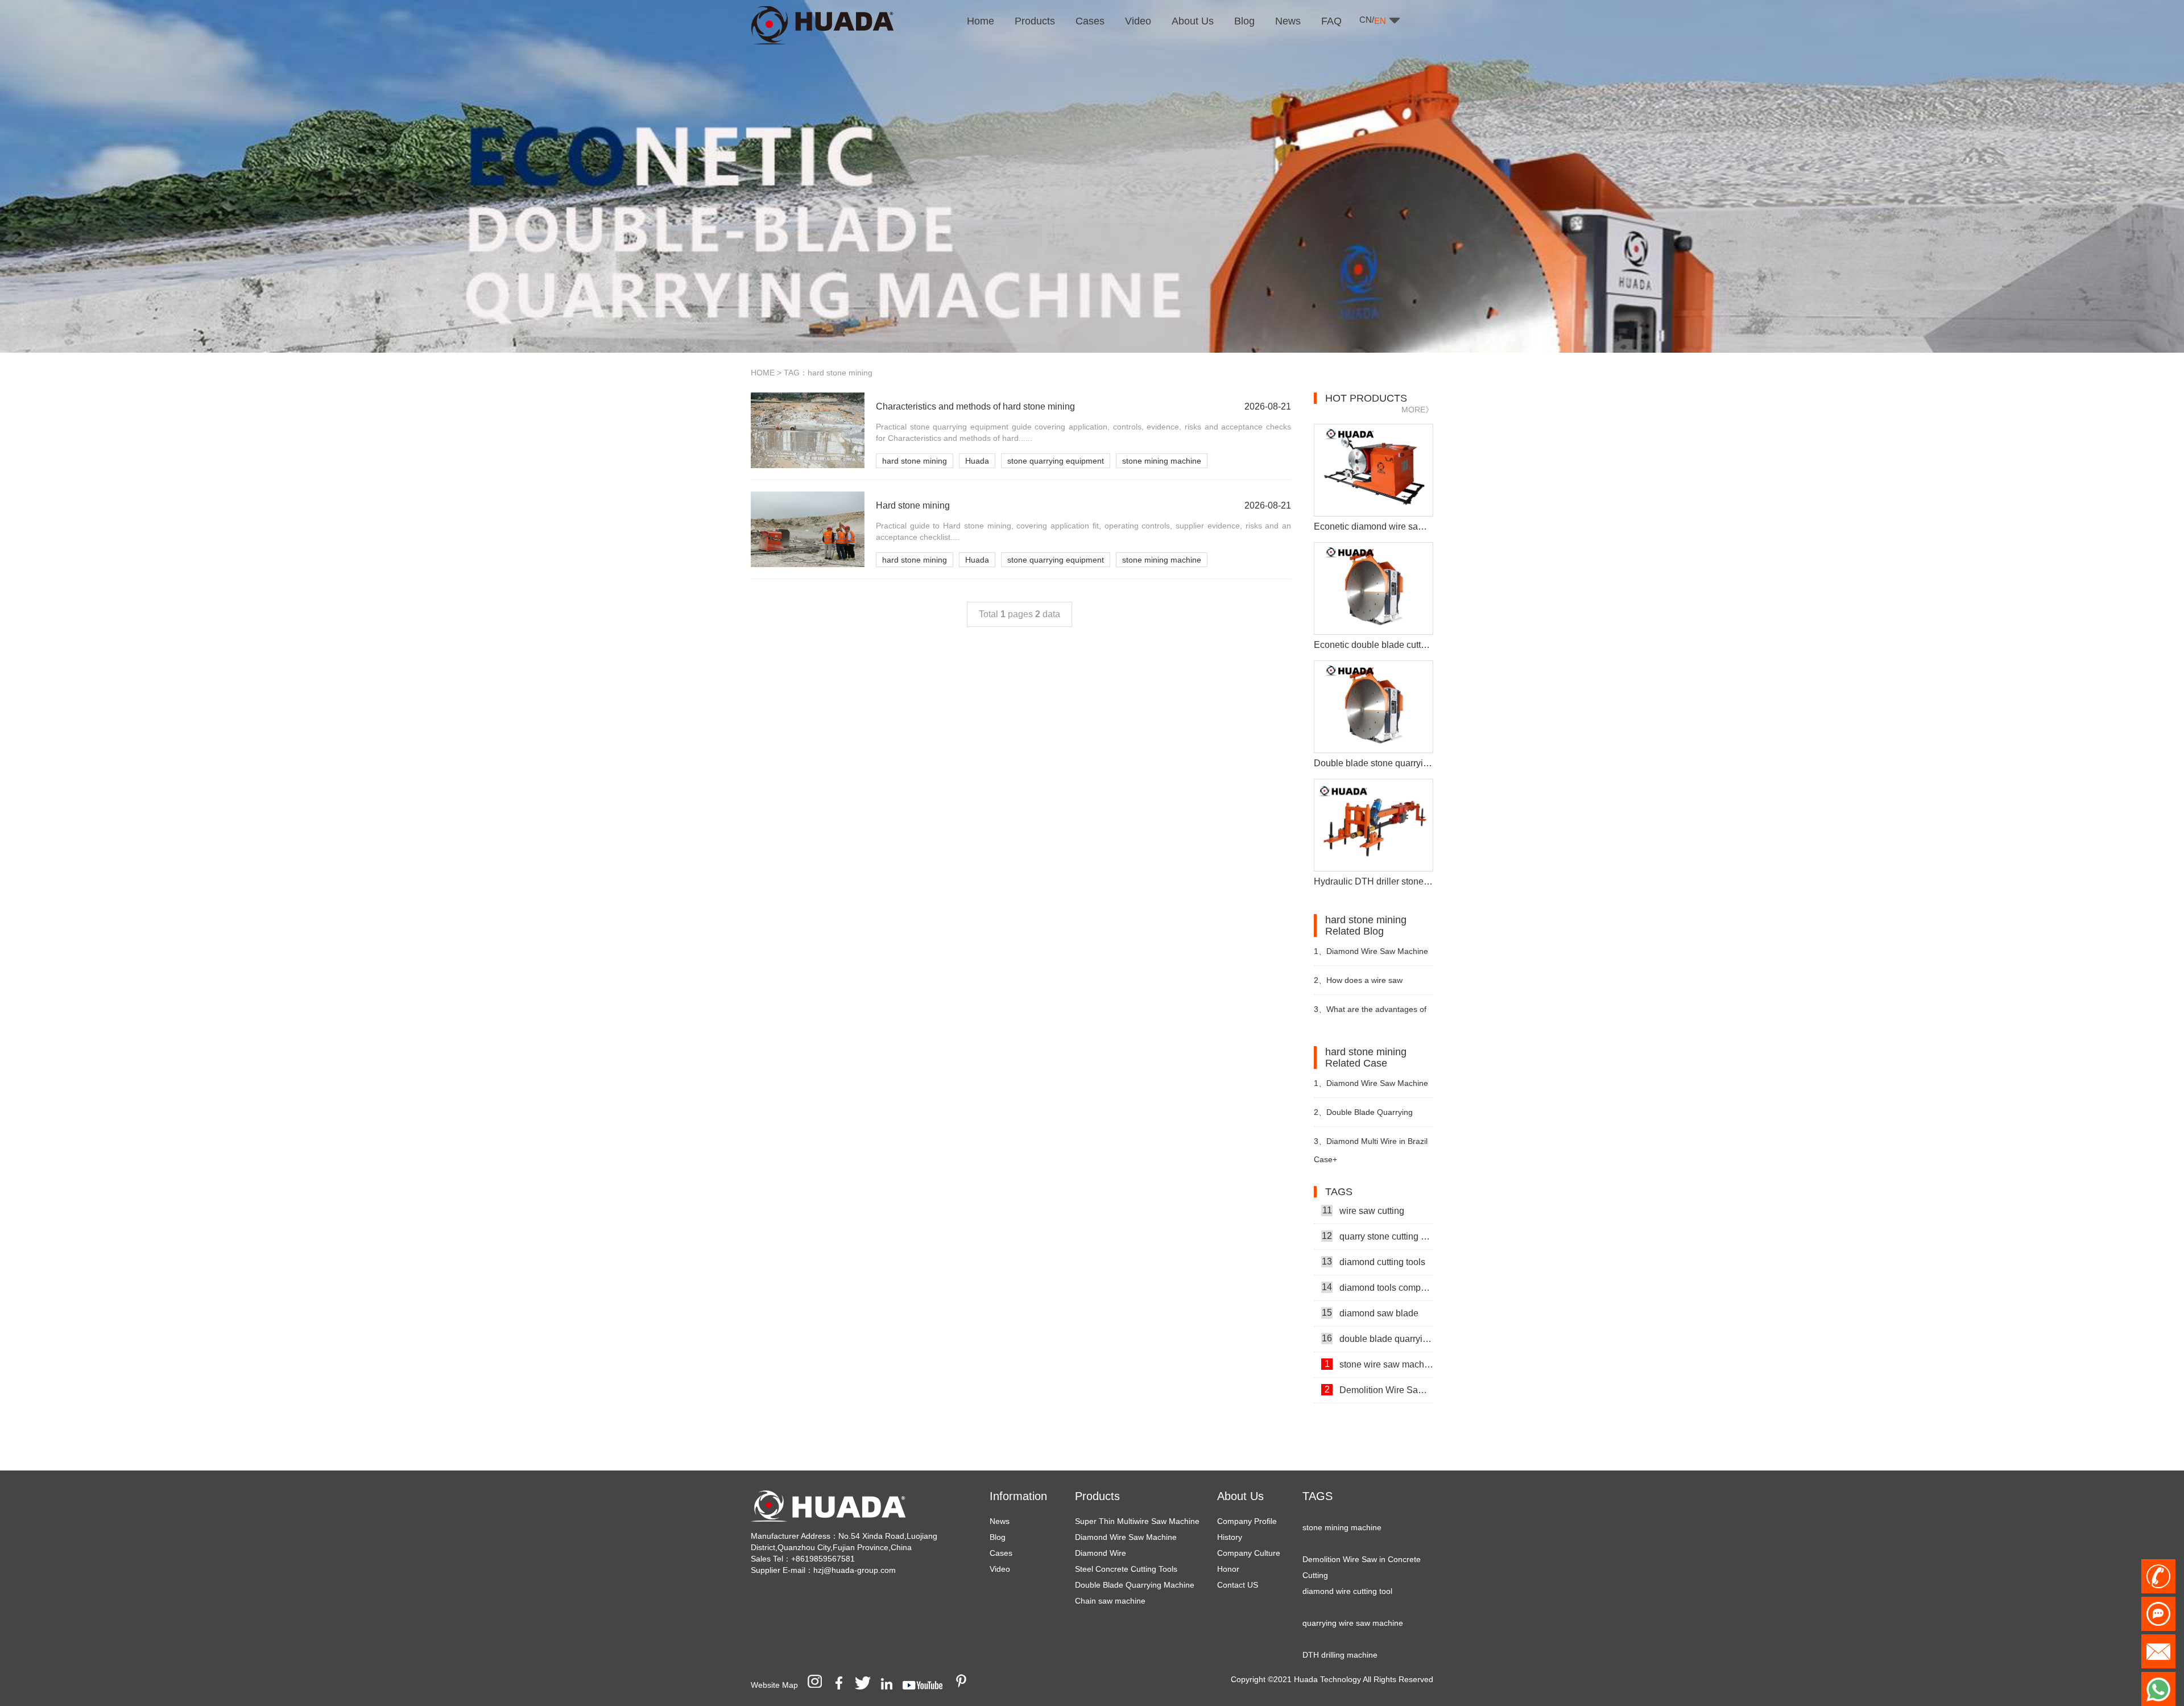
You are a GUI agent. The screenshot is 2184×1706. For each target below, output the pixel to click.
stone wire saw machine (1379, 1331)
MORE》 (1417, 410)
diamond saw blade (1370, 1279)
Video (1000, 1569)
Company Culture (1249, 1553)
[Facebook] (843, 1685)
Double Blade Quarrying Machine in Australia (1363, 1117)
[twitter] (867, 1685)
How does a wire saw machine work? (1358, 985)
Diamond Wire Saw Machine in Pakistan (1371, 1088)
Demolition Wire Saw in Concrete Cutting (1379, 1356)
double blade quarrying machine (1378, 1305)
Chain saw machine (1110, 1601)
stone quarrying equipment (1056, 461)
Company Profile (1247, 1521)
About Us (1240, 1496)
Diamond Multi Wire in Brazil (1371, 1141)
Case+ (1325, 1159)
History (1230, 1537)
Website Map (774, 1685)
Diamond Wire (1101, 1553)
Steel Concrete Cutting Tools (1126, 1569)
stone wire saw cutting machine (1379, 1382)
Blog (998, 1537)
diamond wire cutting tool (1347, 1558)
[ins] (818, 1685)
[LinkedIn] (891, 1685)
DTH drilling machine (1340, 1622)
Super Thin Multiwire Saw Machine (1137, 1521)
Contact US (1238, 1585)
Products (1097, 1496)
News (1000, 1521)
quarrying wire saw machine (1353, 1590)
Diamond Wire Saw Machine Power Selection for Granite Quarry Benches (1371, 956)
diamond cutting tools (1374, 1228)
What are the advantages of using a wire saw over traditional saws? (1372, 1014)
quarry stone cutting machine (1378, 1203)
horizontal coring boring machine (1361, 1654)
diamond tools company (1378, 1254)
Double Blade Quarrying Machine (1135, 1585)
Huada (977, 461)
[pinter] (965, 1685)
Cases (1001, 1553)
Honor (1228, 1569)
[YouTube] (926, 1685)
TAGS (1318, 1496)
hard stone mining (915, 461)
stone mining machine (1162, 461)
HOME (763, 373)
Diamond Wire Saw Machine (1126, 1537)
